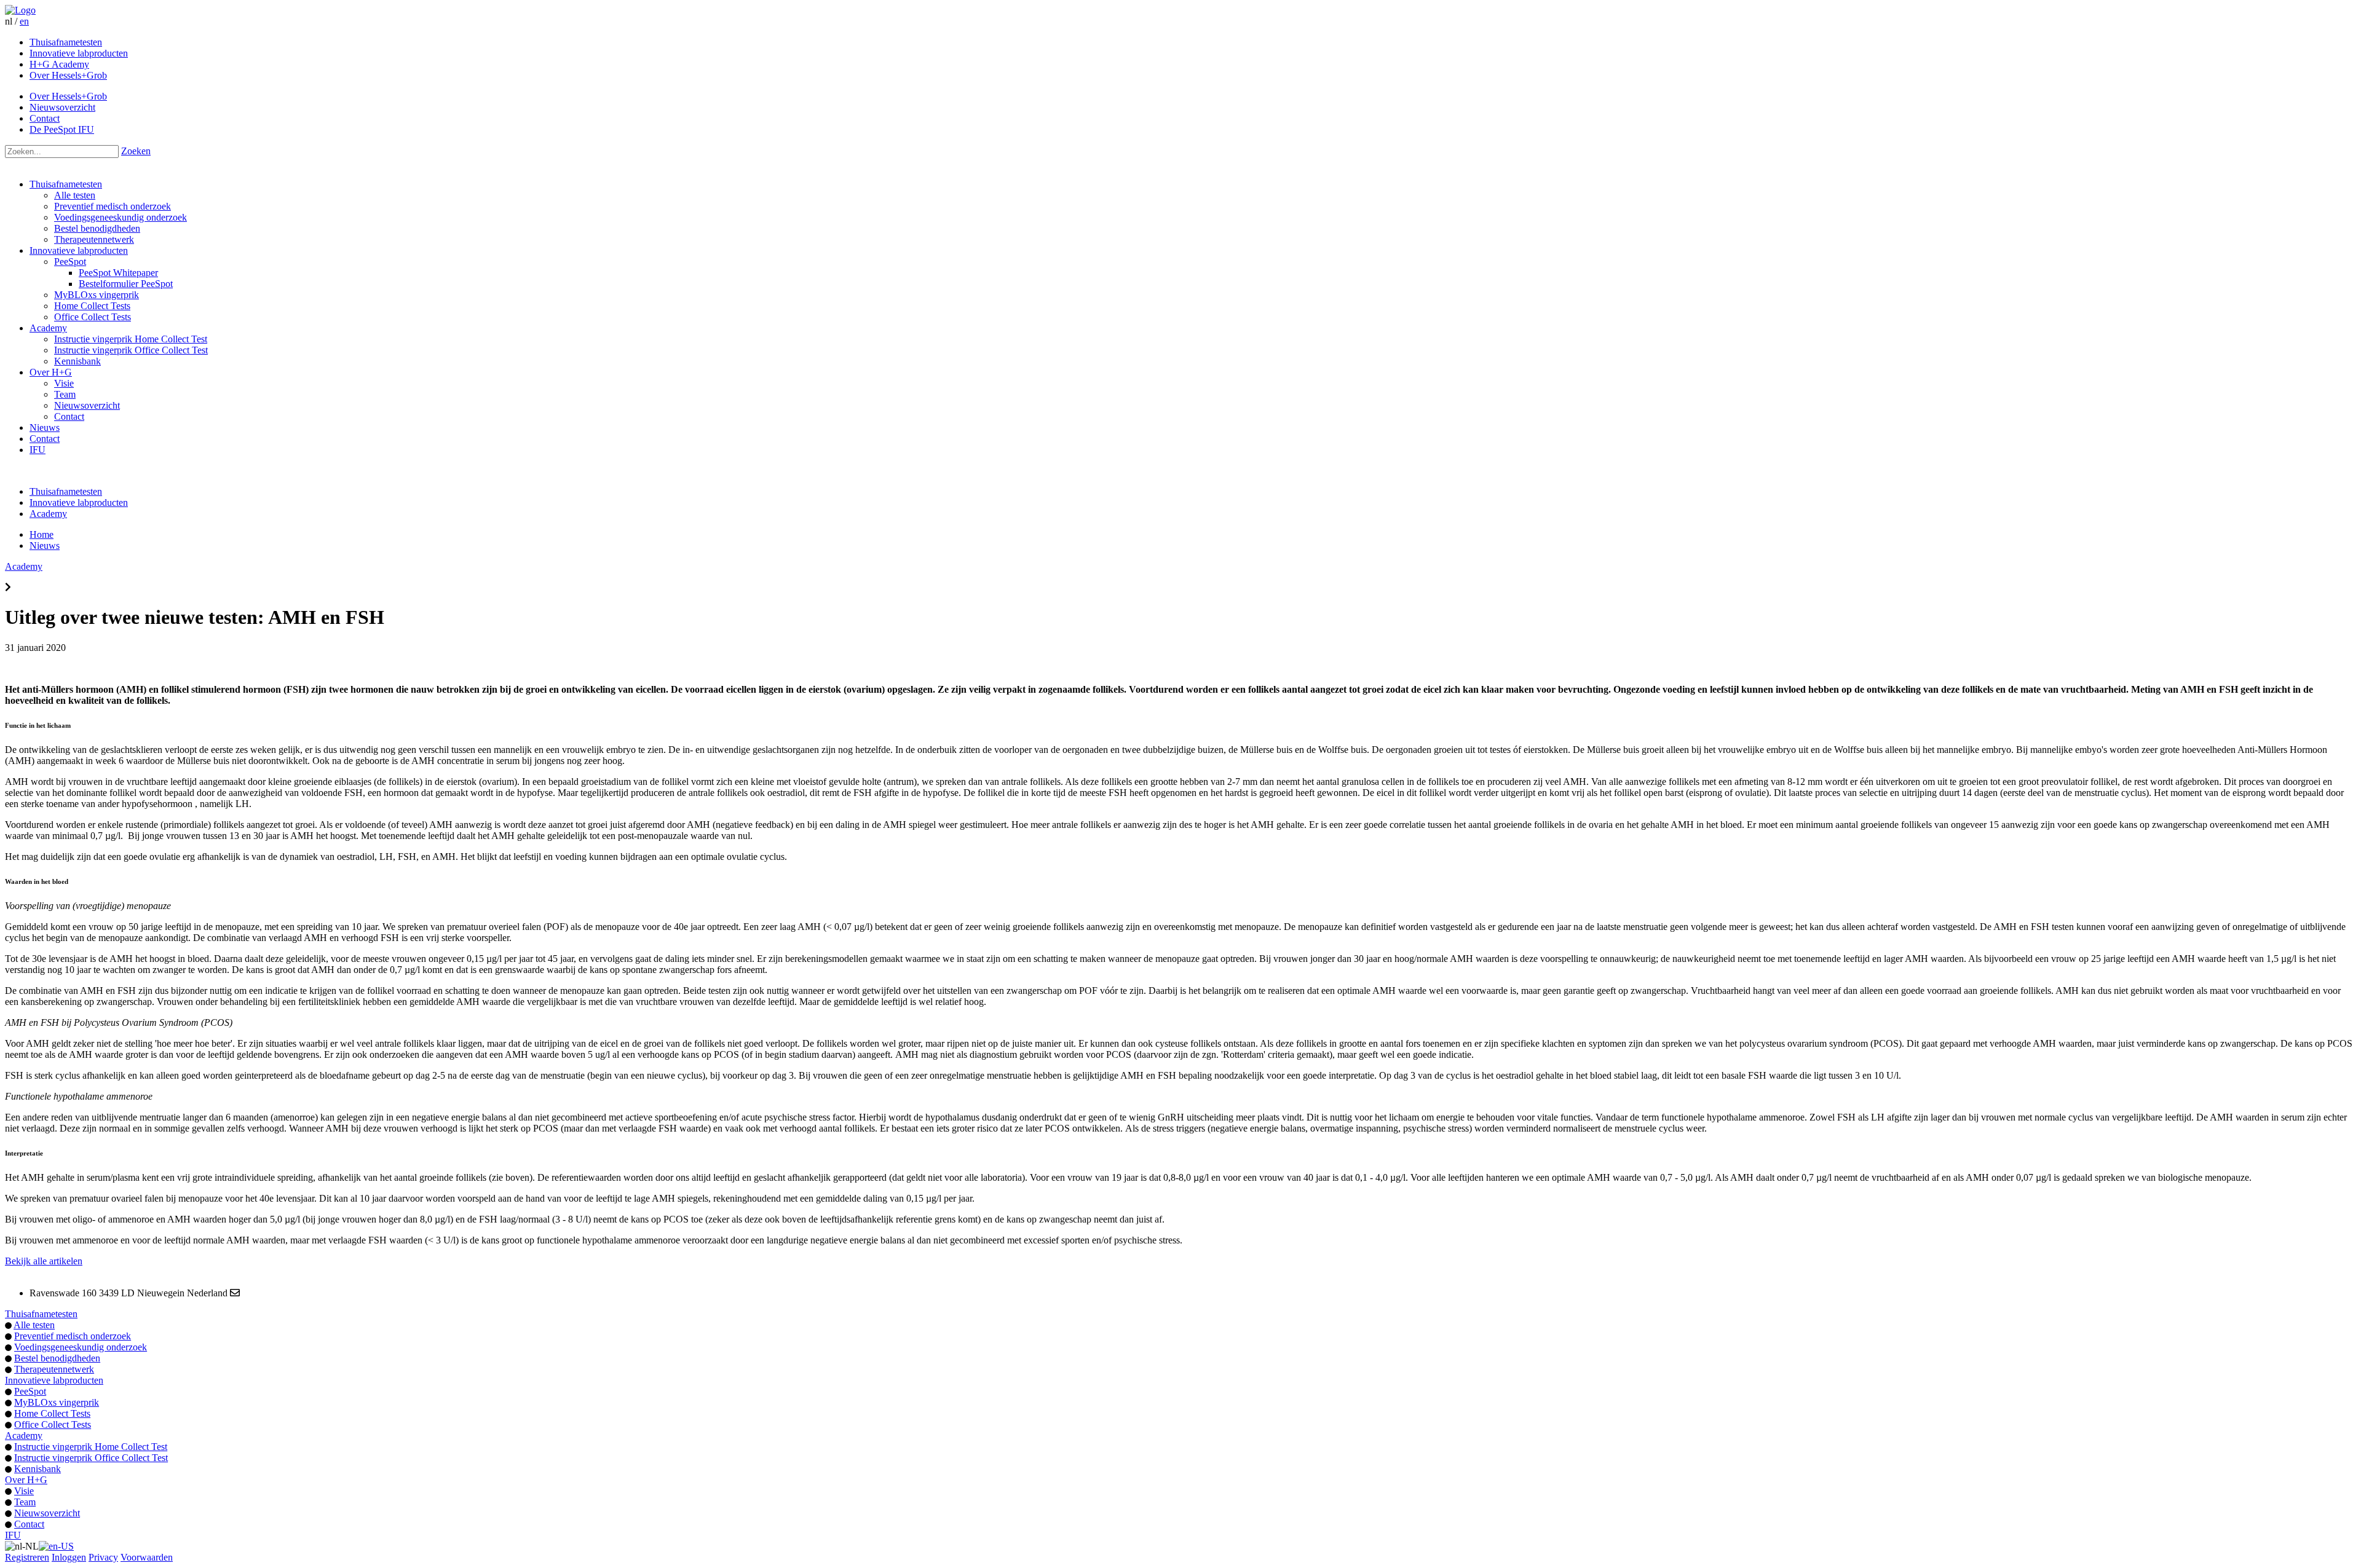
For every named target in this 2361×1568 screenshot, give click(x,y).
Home (42, 534)
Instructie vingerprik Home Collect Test (131, 339)
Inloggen (69, 1557)
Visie (64, 383)
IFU (38, 450)
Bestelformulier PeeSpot (126, 284)
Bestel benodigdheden (97, 228)
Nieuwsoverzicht (87, 405)
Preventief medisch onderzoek (113, 206)
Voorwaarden (147, 1557)
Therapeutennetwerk (94, 239)
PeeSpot (70, 262)
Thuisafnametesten (66, 184)
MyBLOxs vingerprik (97, 295)
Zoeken (136, 151)
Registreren (27, 1557)
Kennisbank (77, 361)
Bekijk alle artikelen (44, 1261)
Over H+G (51, 372)
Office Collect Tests (93, 317)
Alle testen (75, 195)
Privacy (103, 1557)
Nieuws (45, 427)
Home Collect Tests (92, 306)
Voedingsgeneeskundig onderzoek (121, 217)
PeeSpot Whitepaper (118, 273)
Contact (69, 416)
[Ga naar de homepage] (20, 10)
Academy (48, 328)
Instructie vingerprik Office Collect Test (131, 350)
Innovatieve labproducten (79, 250)
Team (65, 394)
